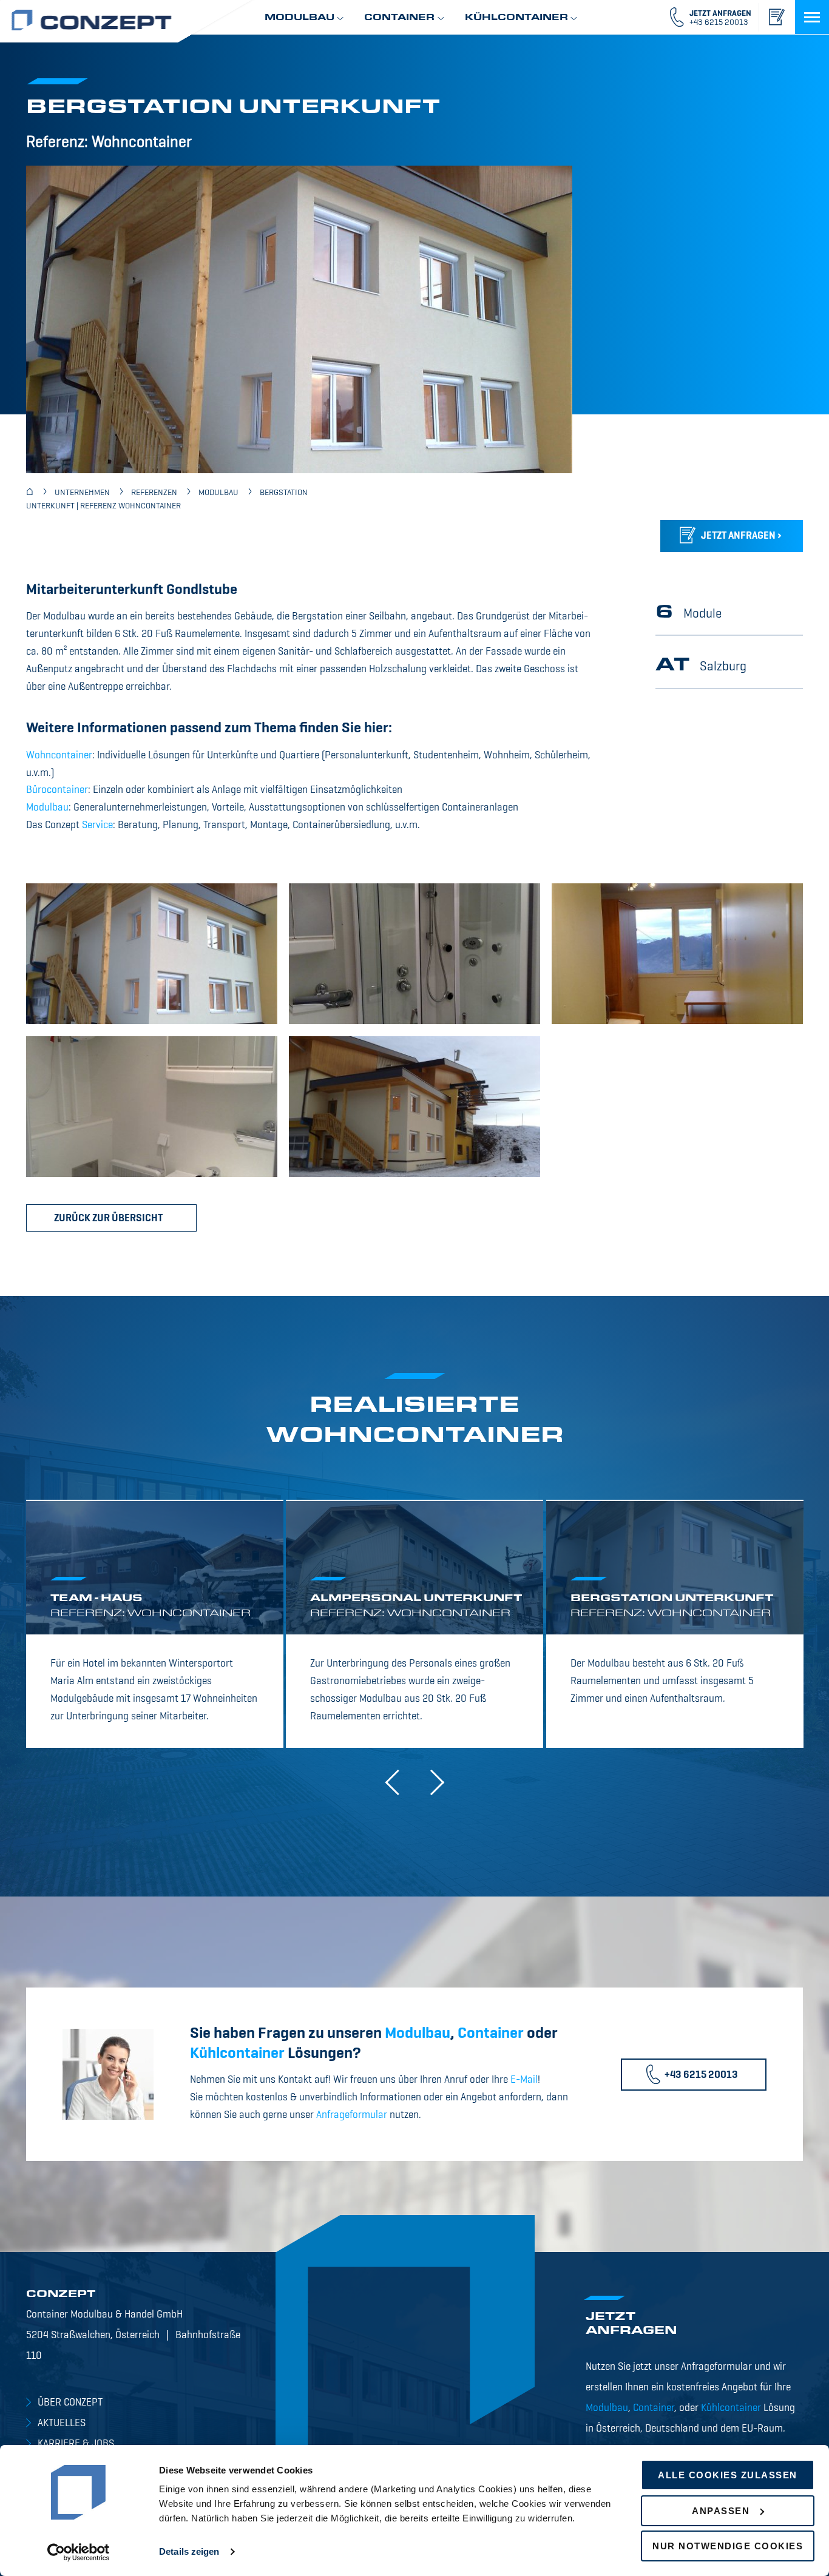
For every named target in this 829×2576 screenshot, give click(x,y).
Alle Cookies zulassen (728, 2475)
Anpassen (721, 2511)
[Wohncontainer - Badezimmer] (414, 954)
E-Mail (524, 2080)
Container (491, 2034)
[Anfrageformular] (776, 17)
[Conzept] (30, 493)
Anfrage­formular (352, 2115)
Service (97, 825)
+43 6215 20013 (701, 2075)
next (431, 1783)
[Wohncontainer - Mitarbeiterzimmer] (677, 954)
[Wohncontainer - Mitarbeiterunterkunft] (152, 954)
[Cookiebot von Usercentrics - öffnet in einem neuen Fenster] (79, 2552)
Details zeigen (189, 2551)
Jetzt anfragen (738, 536)
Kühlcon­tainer (237, 2054)
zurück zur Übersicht (108, 1219)
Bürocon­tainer (57, 790)
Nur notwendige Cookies (728, 2546)
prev (398, 1783)
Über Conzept (70, 2403)
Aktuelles (62, 2423)
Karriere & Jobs (76, 2444)
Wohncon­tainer (59, 756)
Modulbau (47, 808)
